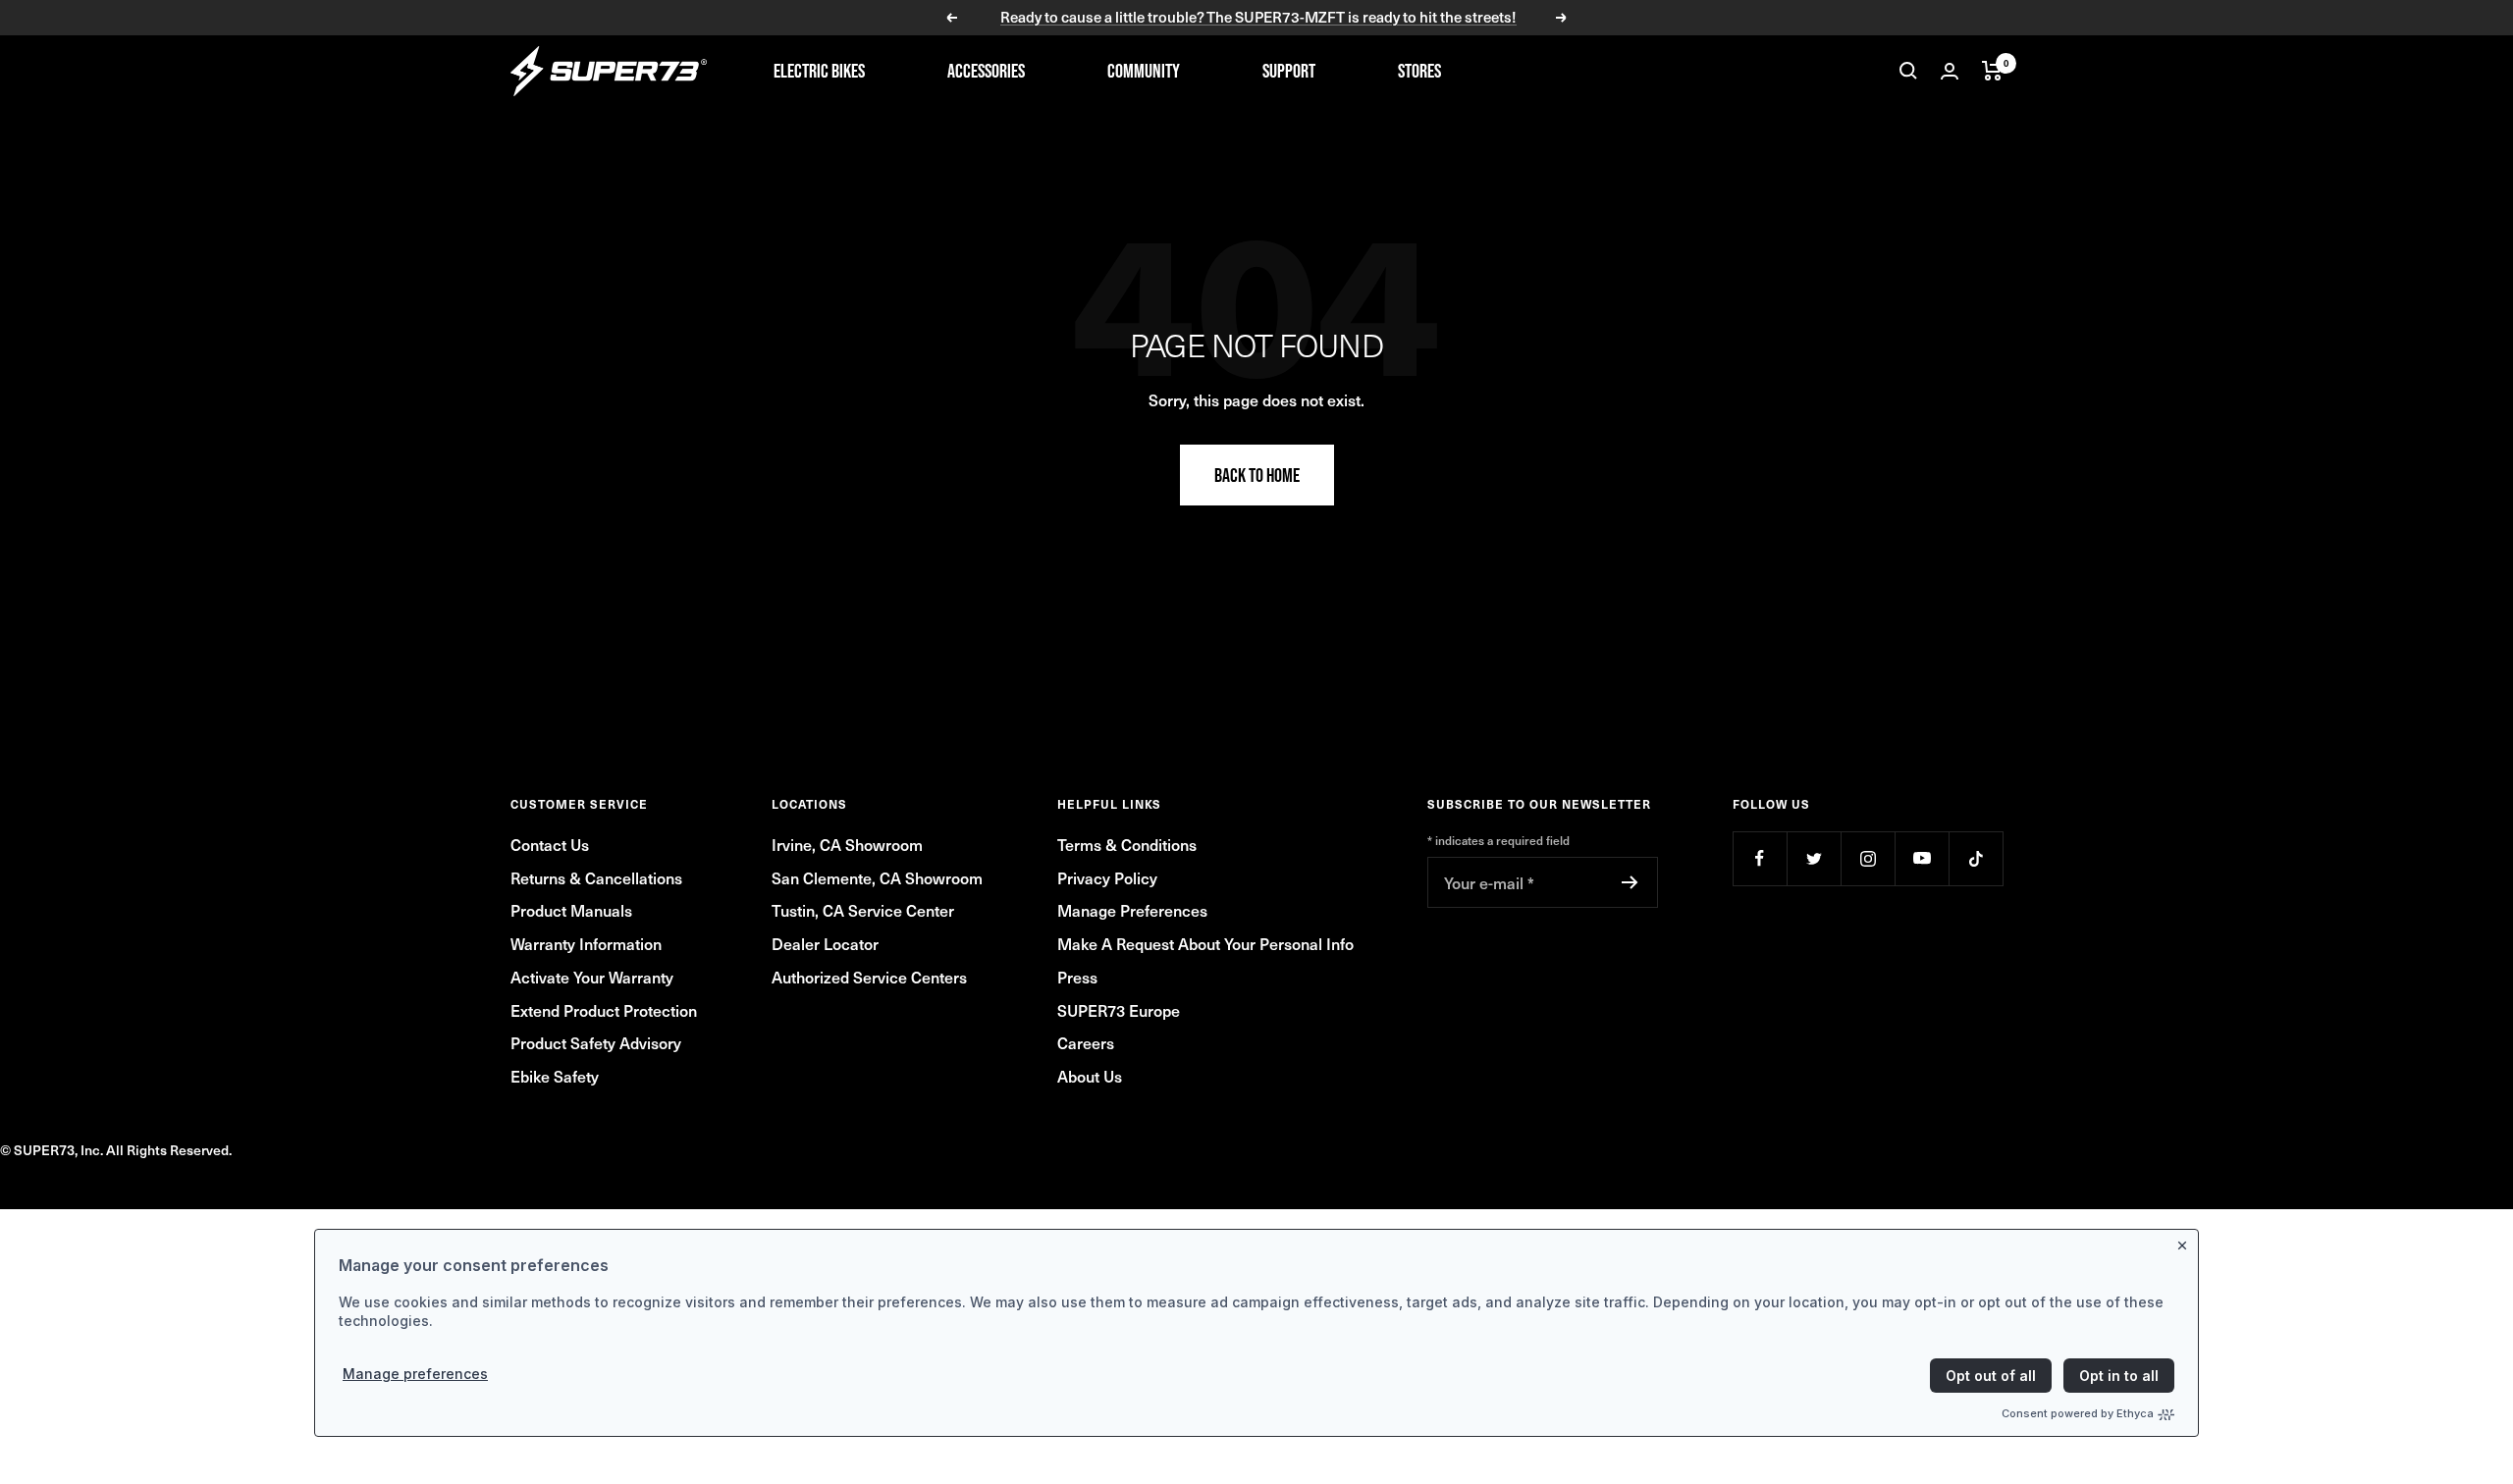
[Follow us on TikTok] (1976, 858)
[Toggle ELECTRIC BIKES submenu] (898, 71)
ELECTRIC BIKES (819, 71)
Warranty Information (586, 943)
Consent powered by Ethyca (2078, 1413)
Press (1077, 977)
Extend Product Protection (604, 1010)
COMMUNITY (1144, 71)
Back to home (1257, 475)
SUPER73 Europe (1119, 1010)
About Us (1090, 1076)
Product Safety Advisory (596, 1042)
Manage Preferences (1132, 910)
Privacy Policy (1107, 877)
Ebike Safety (555, 1076)
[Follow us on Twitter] (1814, 858)
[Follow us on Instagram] (1868, 858)
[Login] (1950, 71)
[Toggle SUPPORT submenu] (1349, 71)
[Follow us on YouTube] (1922, 858)
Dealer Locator (825, 943)
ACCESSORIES (986, 71)
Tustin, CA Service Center (863, 910)
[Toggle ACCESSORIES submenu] (1058, 71)
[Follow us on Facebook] (1760, 858)
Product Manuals (571, 910)
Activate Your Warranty (592, 977)
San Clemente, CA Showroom (877, 877)
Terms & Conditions (1127, 844)
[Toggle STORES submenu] (1474, 71)
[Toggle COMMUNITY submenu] (1213, 71)
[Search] (1908, 71)
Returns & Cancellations (596, 877)
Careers (1086, 1042)
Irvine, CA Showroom (847, 844)
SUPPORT (1289, 71)
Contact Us (550, 844)
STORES (1419, 71)
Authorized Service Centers (869, 977)
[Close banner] (2186, 1242)
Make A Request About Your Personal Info (1205, 943)
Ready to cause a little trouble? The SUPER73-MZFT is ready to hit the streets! (1258, 18)
